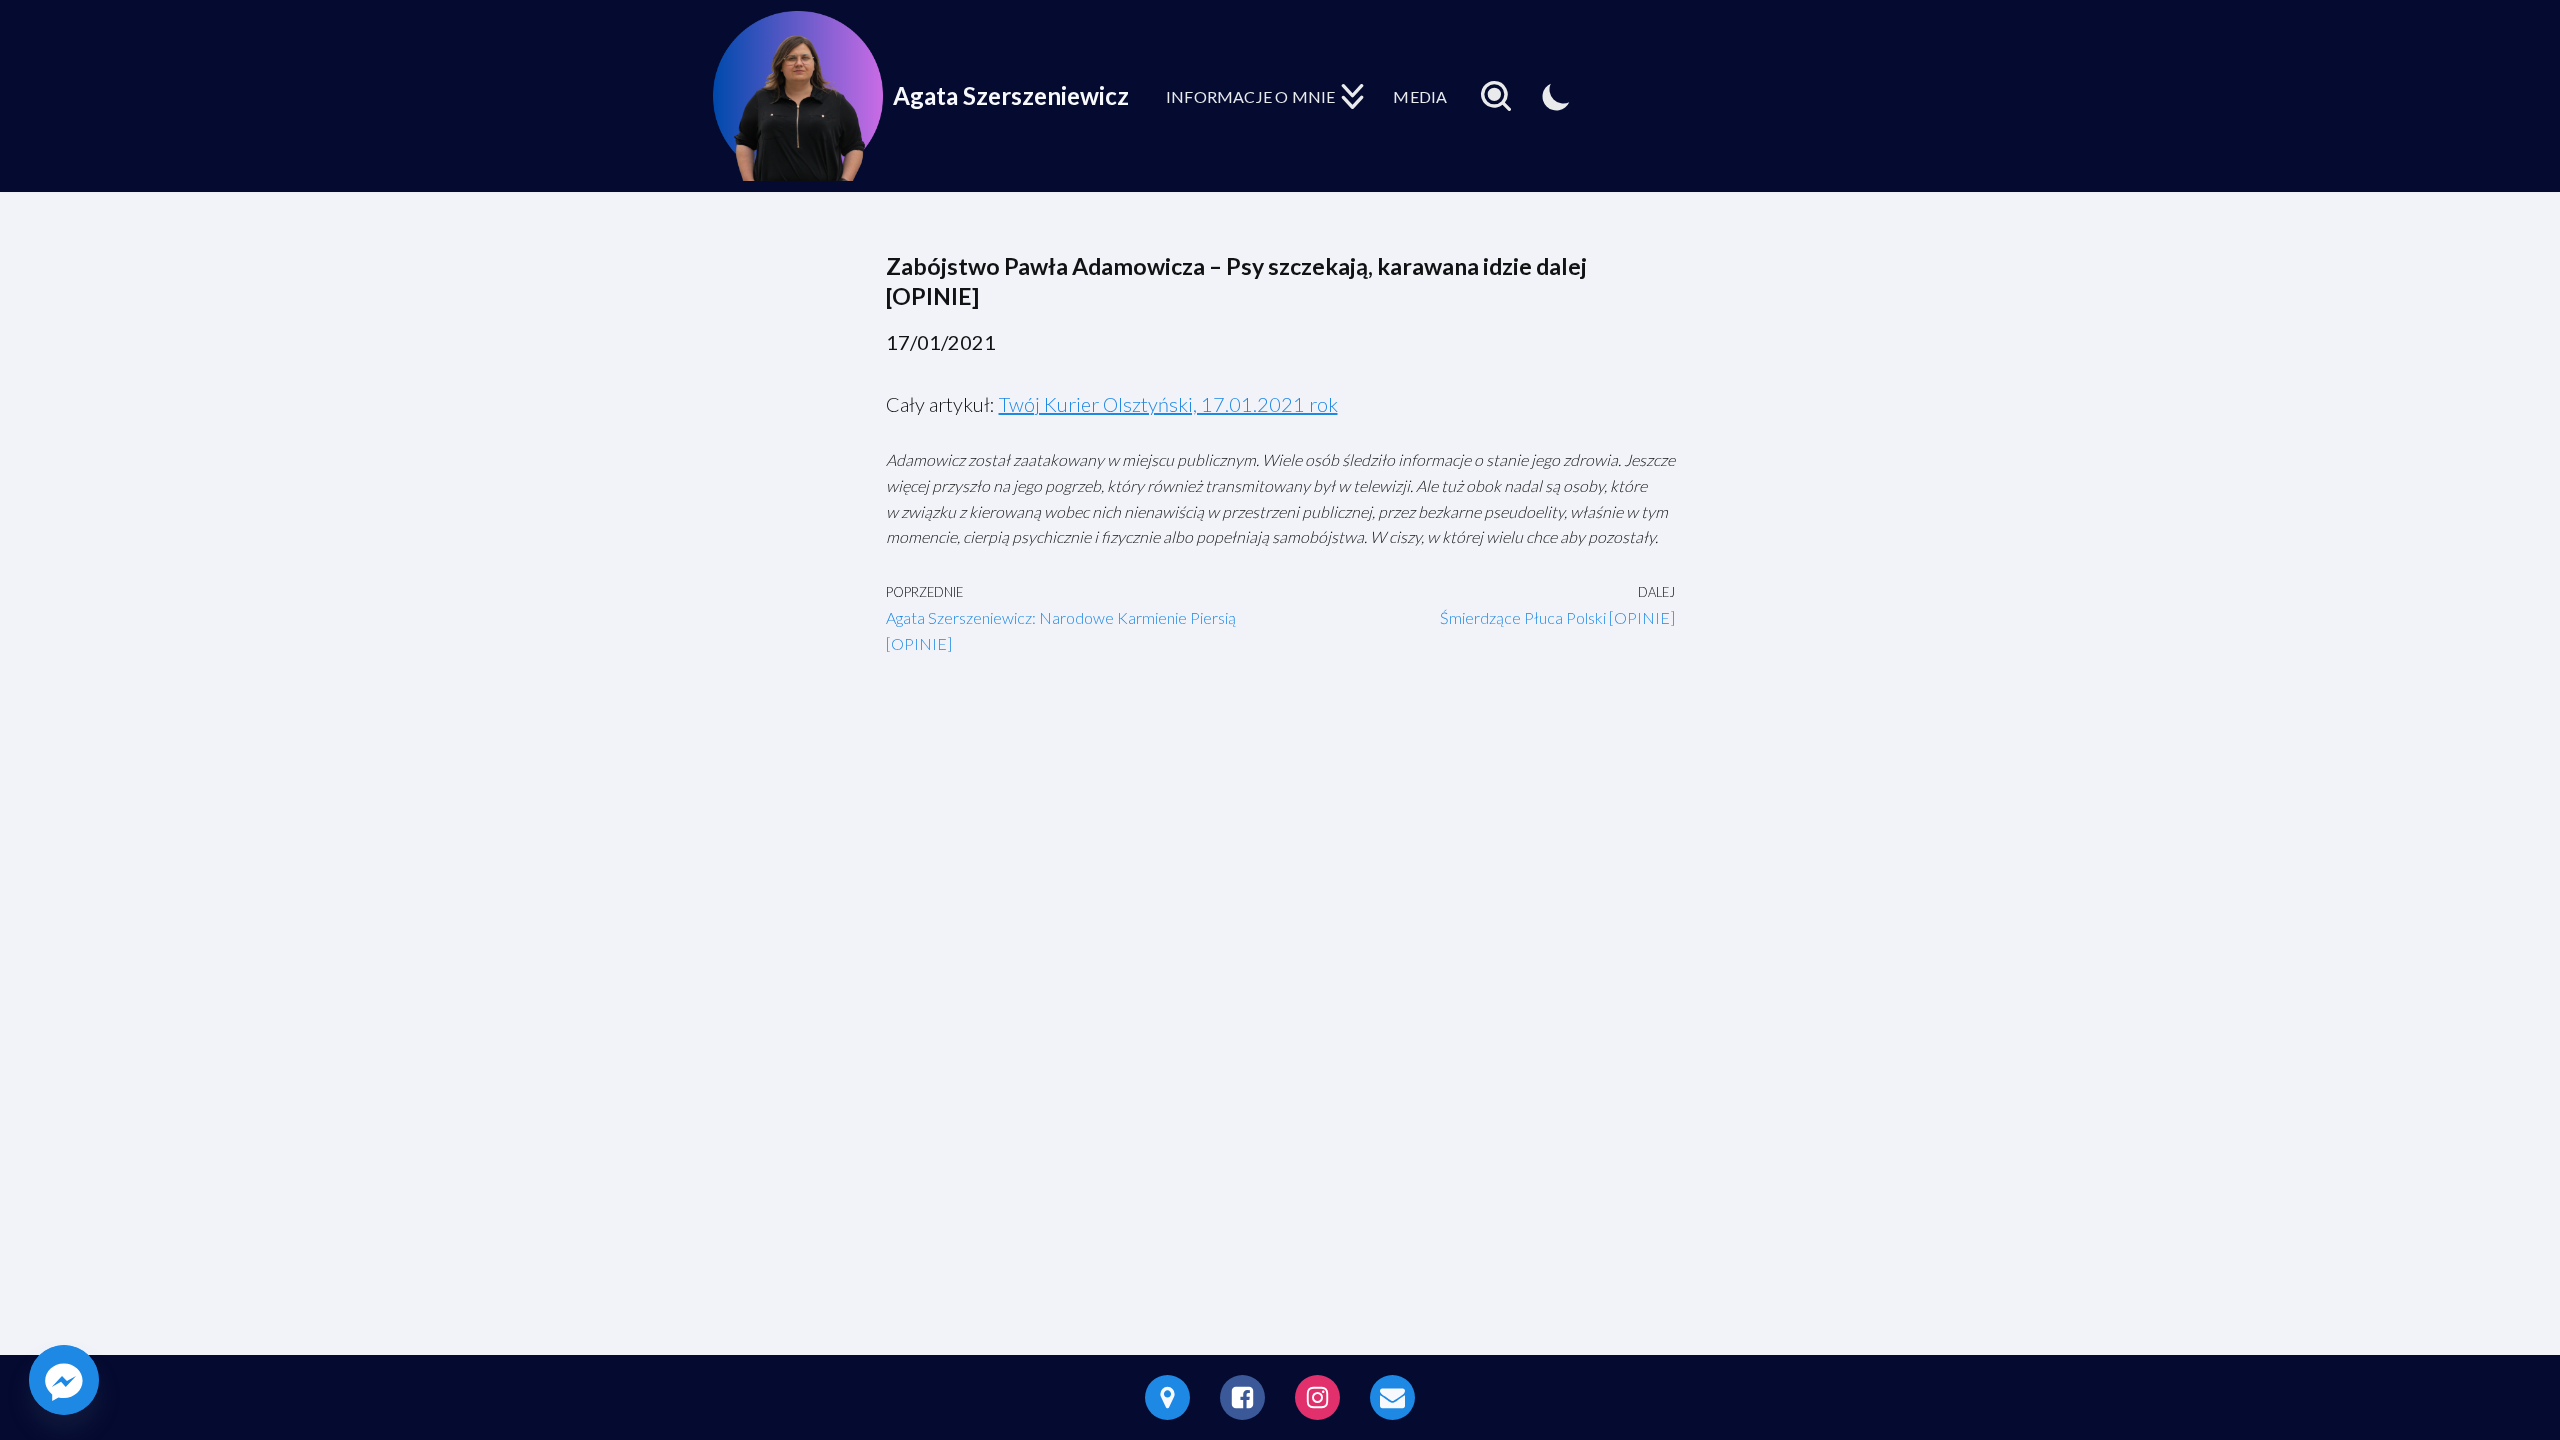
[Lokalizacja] (1167, 1397)
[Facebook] (1242, 1397)
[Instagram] (1317, 1397)
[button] (1352, 96)
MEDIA (1420, 96)
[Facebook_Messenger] (64, 1380)
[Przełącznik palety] (1556, 96)
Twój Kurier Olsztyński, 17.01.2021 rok (1168, 404)
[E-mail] (1392, 1397)
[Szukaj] (1496, 96)
